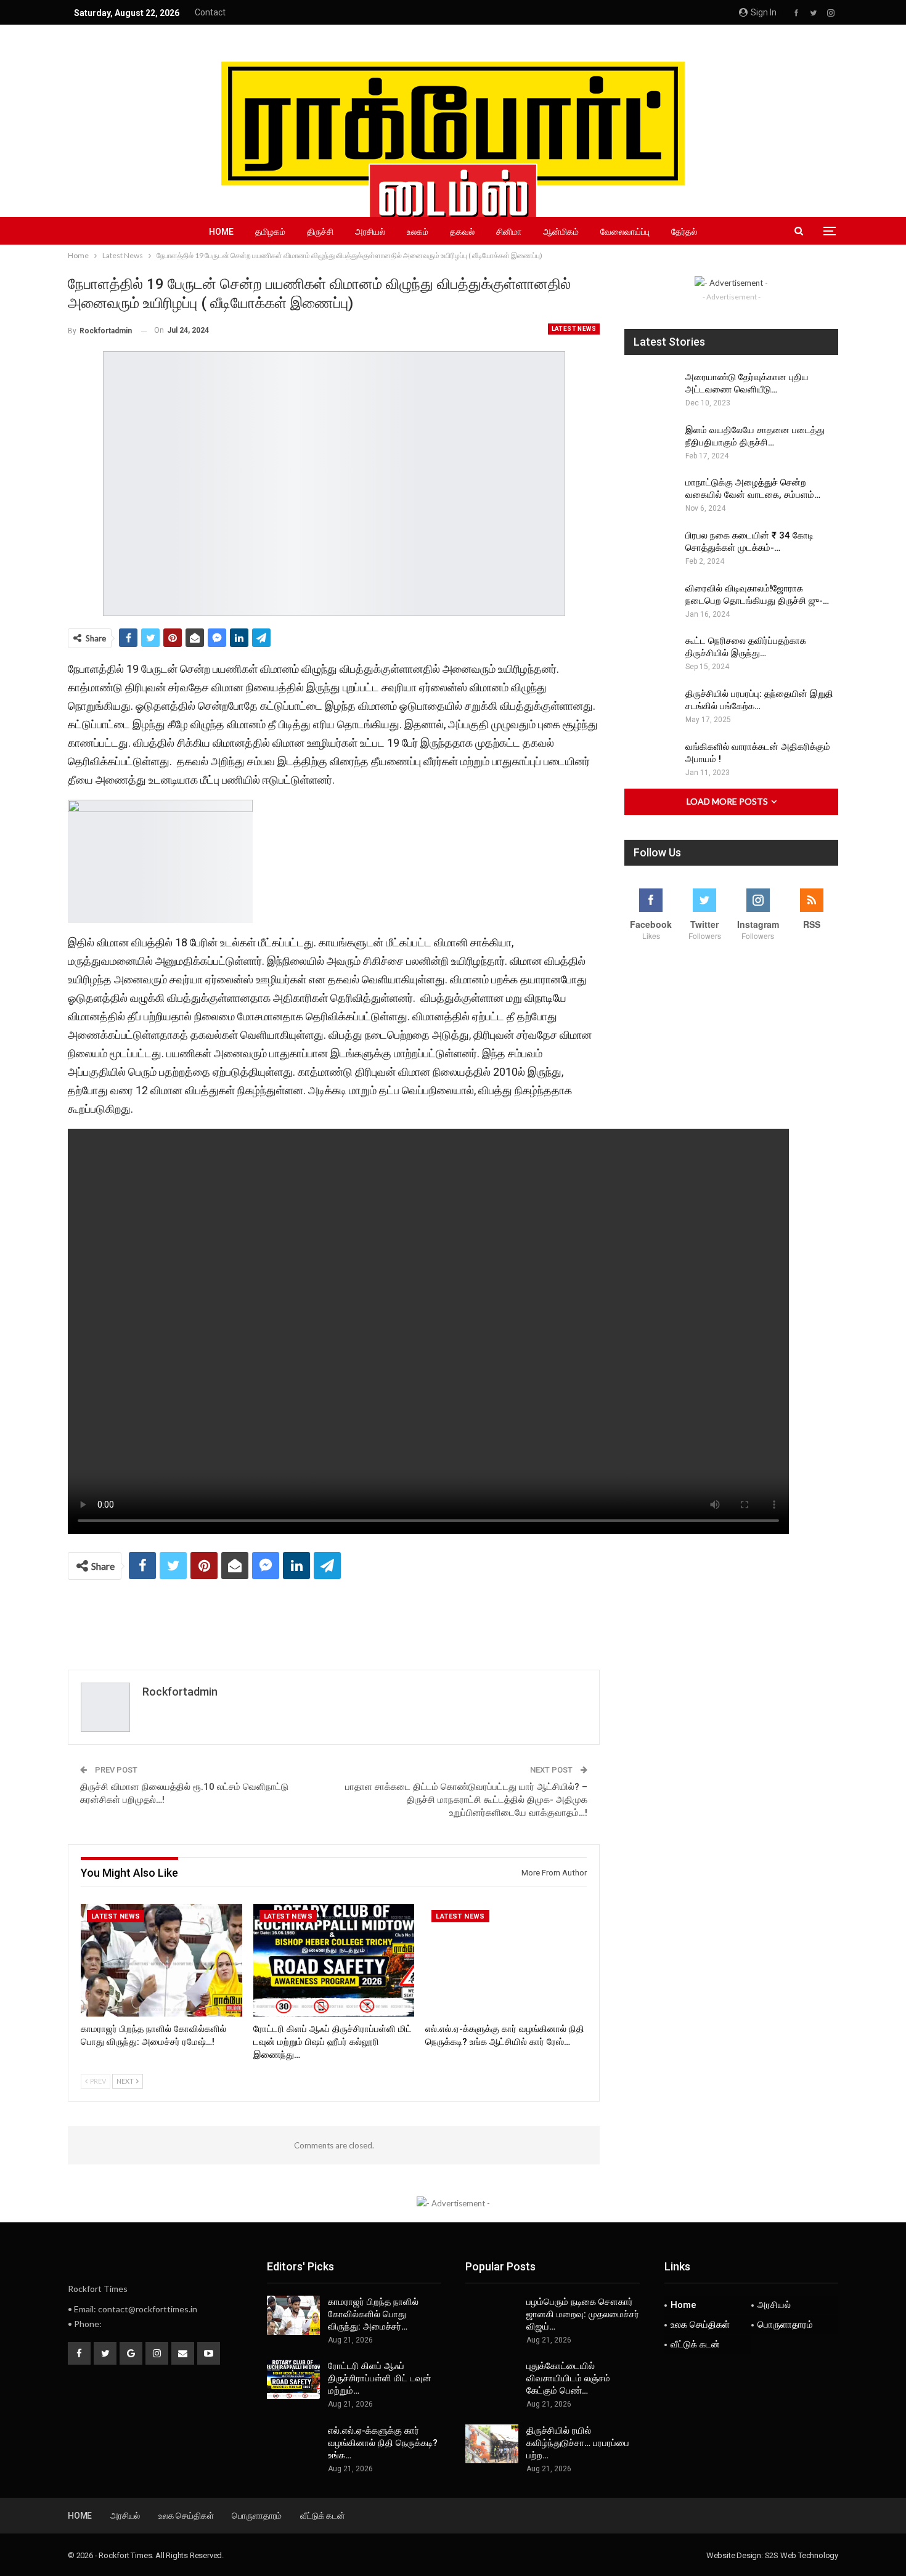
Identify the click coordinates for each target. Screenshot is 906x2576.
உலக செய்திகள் (700, 2325)
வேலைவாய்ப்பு (625, 232)
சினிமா (509, 232)
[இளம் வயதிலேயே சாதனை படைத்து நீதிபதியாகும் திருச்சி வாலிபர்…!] (651, 444)
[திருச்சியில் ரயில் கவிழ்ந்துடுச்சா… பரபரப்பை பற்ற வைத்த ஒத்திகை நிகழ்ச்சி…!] (492, 2444)
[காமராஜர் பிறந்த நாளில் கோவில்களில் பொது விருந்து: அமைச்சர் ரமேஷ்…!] (161, 1960)
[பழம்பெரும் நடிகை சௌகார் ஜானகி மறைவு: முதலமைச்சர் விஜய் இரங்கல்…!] (492, 2315)
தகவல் (462, 232)
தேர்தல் (684, 232)
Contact (210, 12)
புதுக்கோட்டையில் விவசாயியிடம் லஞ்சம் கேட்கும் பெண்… (568, 2378)
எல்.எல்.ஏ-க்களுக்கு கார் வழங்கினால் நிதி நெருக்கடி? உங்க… (383, 2443)
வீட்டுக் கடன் (695, 2344)
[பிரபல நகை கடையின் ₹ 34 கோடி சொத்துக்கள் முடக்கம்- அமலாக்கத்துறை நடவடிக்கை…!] (651, 549)
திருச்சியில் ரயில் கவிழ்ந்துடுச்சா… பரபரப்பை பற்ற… (578, 2443)
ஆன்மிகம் (561, 232)
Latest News (574, 329)
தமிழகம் (270, 232)
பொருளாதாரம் (785, 2325)
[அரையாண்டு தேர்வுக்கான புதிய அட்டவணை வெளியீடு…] (651, 391)
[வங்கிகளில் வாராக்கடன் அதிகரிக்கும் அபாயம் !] (651, 760)
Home (221, 232)
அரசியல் (370, 232)
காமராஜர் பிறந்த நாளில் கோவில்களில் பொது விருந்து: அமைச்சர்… (373, 2314)
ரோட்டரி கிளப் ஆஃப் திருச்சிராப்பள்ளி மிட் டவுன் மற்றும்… (380, 2378)
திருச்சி (320, 232)
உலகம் (418, 232)
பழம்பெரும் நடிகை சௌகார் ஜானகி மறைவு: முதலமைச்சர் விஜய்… (583, 2314)
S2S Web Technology (802, 2555)
